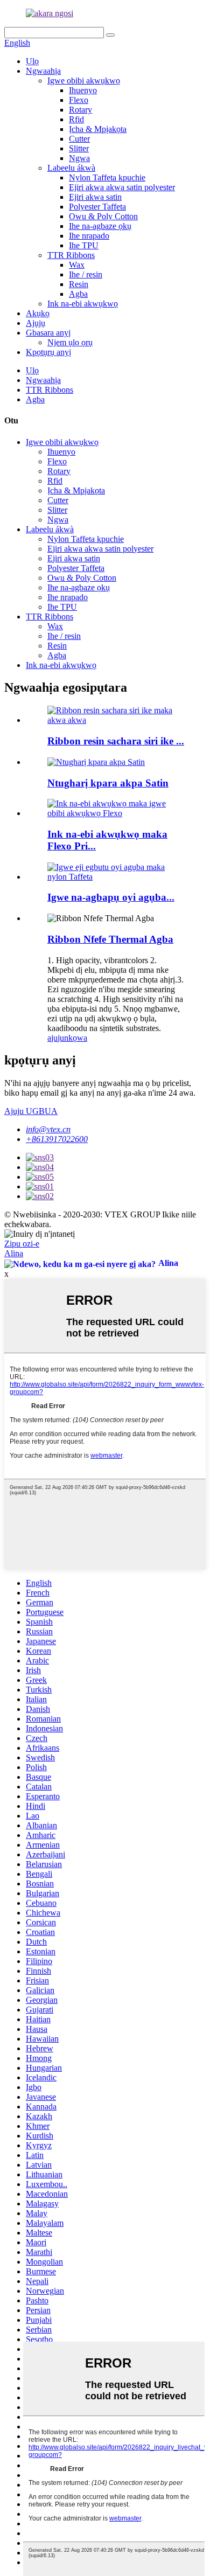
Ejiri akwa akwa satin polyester (122, 187)
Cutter (79, 139)
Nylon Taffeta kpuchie (107, 177)
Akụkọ (38, 313)
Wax (77, 265)
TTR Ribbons (71, 255)
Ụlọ (32, 61)
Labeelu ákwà (71, 168)
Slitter (79, 148)
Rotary (80, 110)
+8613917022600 (57, 1139)
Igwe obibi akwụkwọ (84, 81)
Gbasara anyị (48, 333)
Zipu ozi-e (22, 1244)
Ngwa (79, 158)
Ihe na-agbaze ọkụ (100, 226)
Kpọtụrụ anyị (48, 352)
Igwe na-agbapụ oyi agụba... (111, 897)
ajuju (56, 1038)
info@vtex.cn (48, 1129)
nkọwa (76, 1038)
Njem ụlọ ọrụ (70, 342)
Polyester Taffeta (97, 207)
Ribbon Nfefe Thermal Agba (110, 939)
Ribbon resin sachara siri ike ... (116, 741)
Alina (14, 1253)
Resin (79, 284)
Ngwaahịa (43, 71)
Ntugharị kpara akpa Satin (108, 783)
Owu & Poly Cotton (103, 216)
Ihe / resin (86, 274)
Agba (78, 294)
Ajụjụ (36, 323)
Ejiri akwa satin (95, 197)
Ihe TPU (84, 245)
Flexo (79, 100)
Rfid (76, 119)
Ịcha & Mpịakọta (98, 129)
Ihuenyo (83, 90)
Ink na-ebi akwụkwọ (83, 304)
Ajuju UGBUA (31, 1111)
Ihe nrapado (89, 236)
